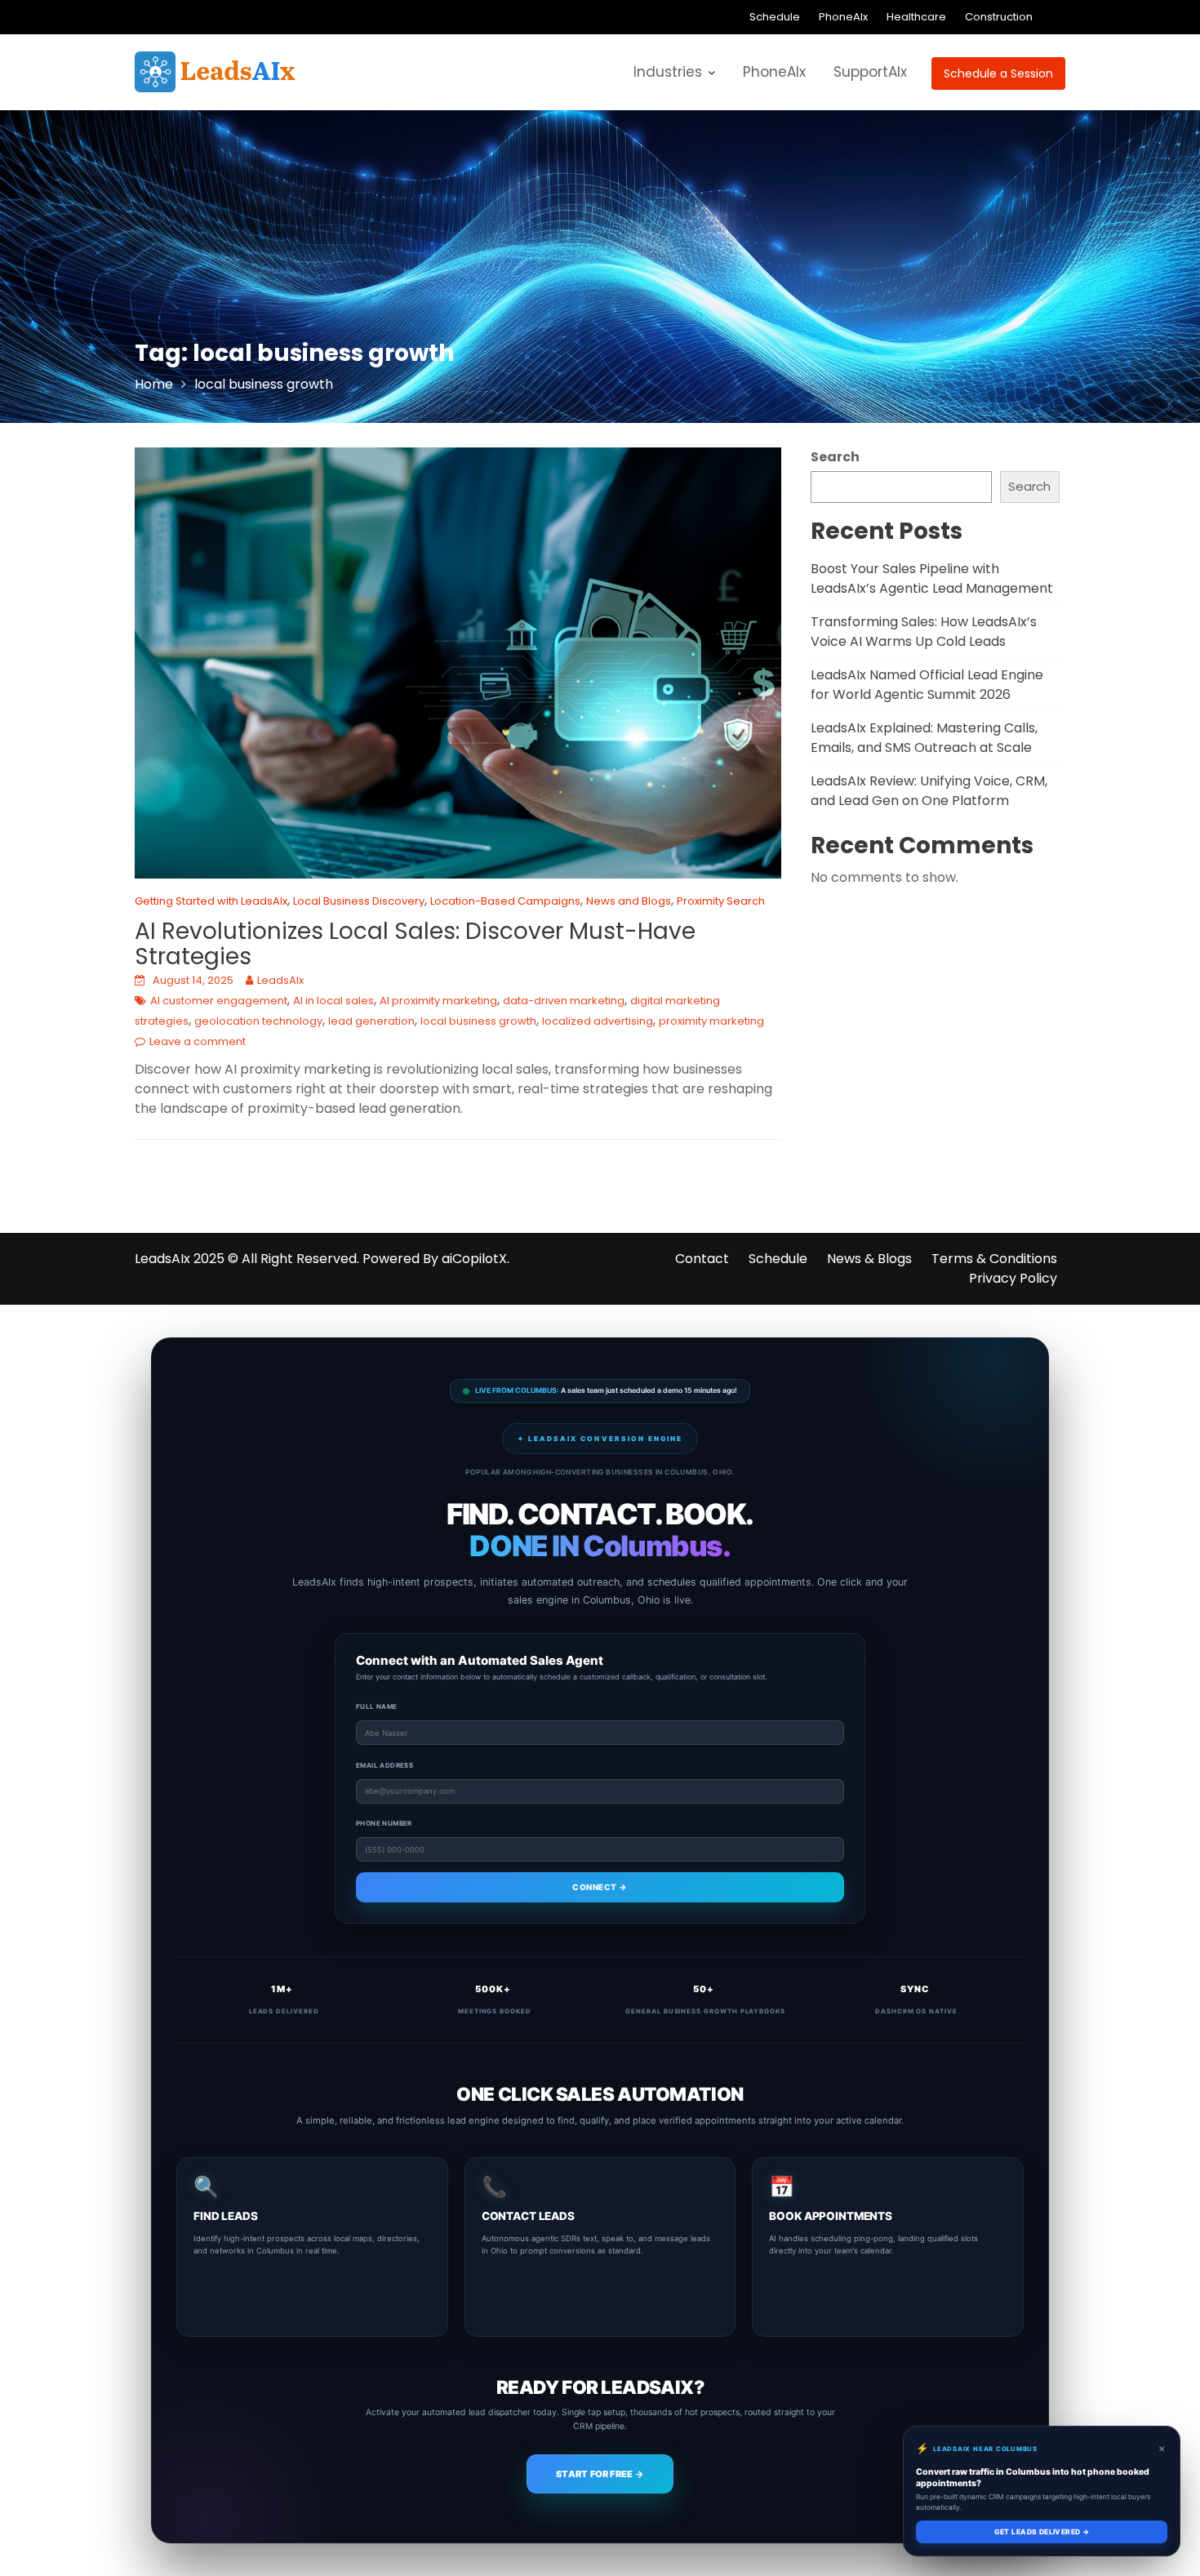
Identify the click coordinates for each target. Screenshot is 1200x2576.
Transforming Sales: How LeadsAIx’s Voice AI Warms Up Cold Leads (924, 632)
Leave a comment (198, 1041)
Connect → (600, 1887)
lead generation (371, 1021)
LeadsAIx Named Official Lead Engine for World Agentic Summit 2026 (927, 685)
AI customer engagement (219, 1001)
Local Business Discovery (359, 901)
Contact (702, 1259)
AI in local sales (333, 1001)
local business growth (478, 1021)
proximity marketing (711, 1021)
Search (835, 457)
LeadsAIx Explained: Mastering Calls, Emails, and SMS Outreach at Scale (924, 738)
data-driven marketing (564, 1001)
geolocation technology (258, 1021)
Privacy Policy (1013, 1278)
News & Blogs (869, 1259)
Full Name (377, 1706)
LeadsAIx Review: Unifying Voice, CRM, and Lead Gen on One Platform (929, 791)
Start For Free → (600, 2474)
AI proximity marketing (438, 1001)
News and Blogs (629, 901)
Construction (999, 17)
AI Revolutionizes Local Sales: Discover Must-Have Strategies (415, 944)
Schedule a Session (998, 73)
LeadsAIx (280, 980)
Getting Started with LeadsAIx (211, 901)
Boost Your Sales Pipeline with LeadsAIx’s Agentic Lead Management (932, 578)
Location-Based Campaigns (505, 901)
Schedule (775, 17)
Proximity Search (721, 901)
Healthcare (916, 17)
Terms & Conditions (994, 1259)
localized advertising (598, 1021)
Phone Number (384, 1823)
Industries (668, 72)
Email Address (384, 1765)
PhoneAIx (843, 17)
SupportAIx (870, 72)
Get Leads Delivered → (1042, 2532)
